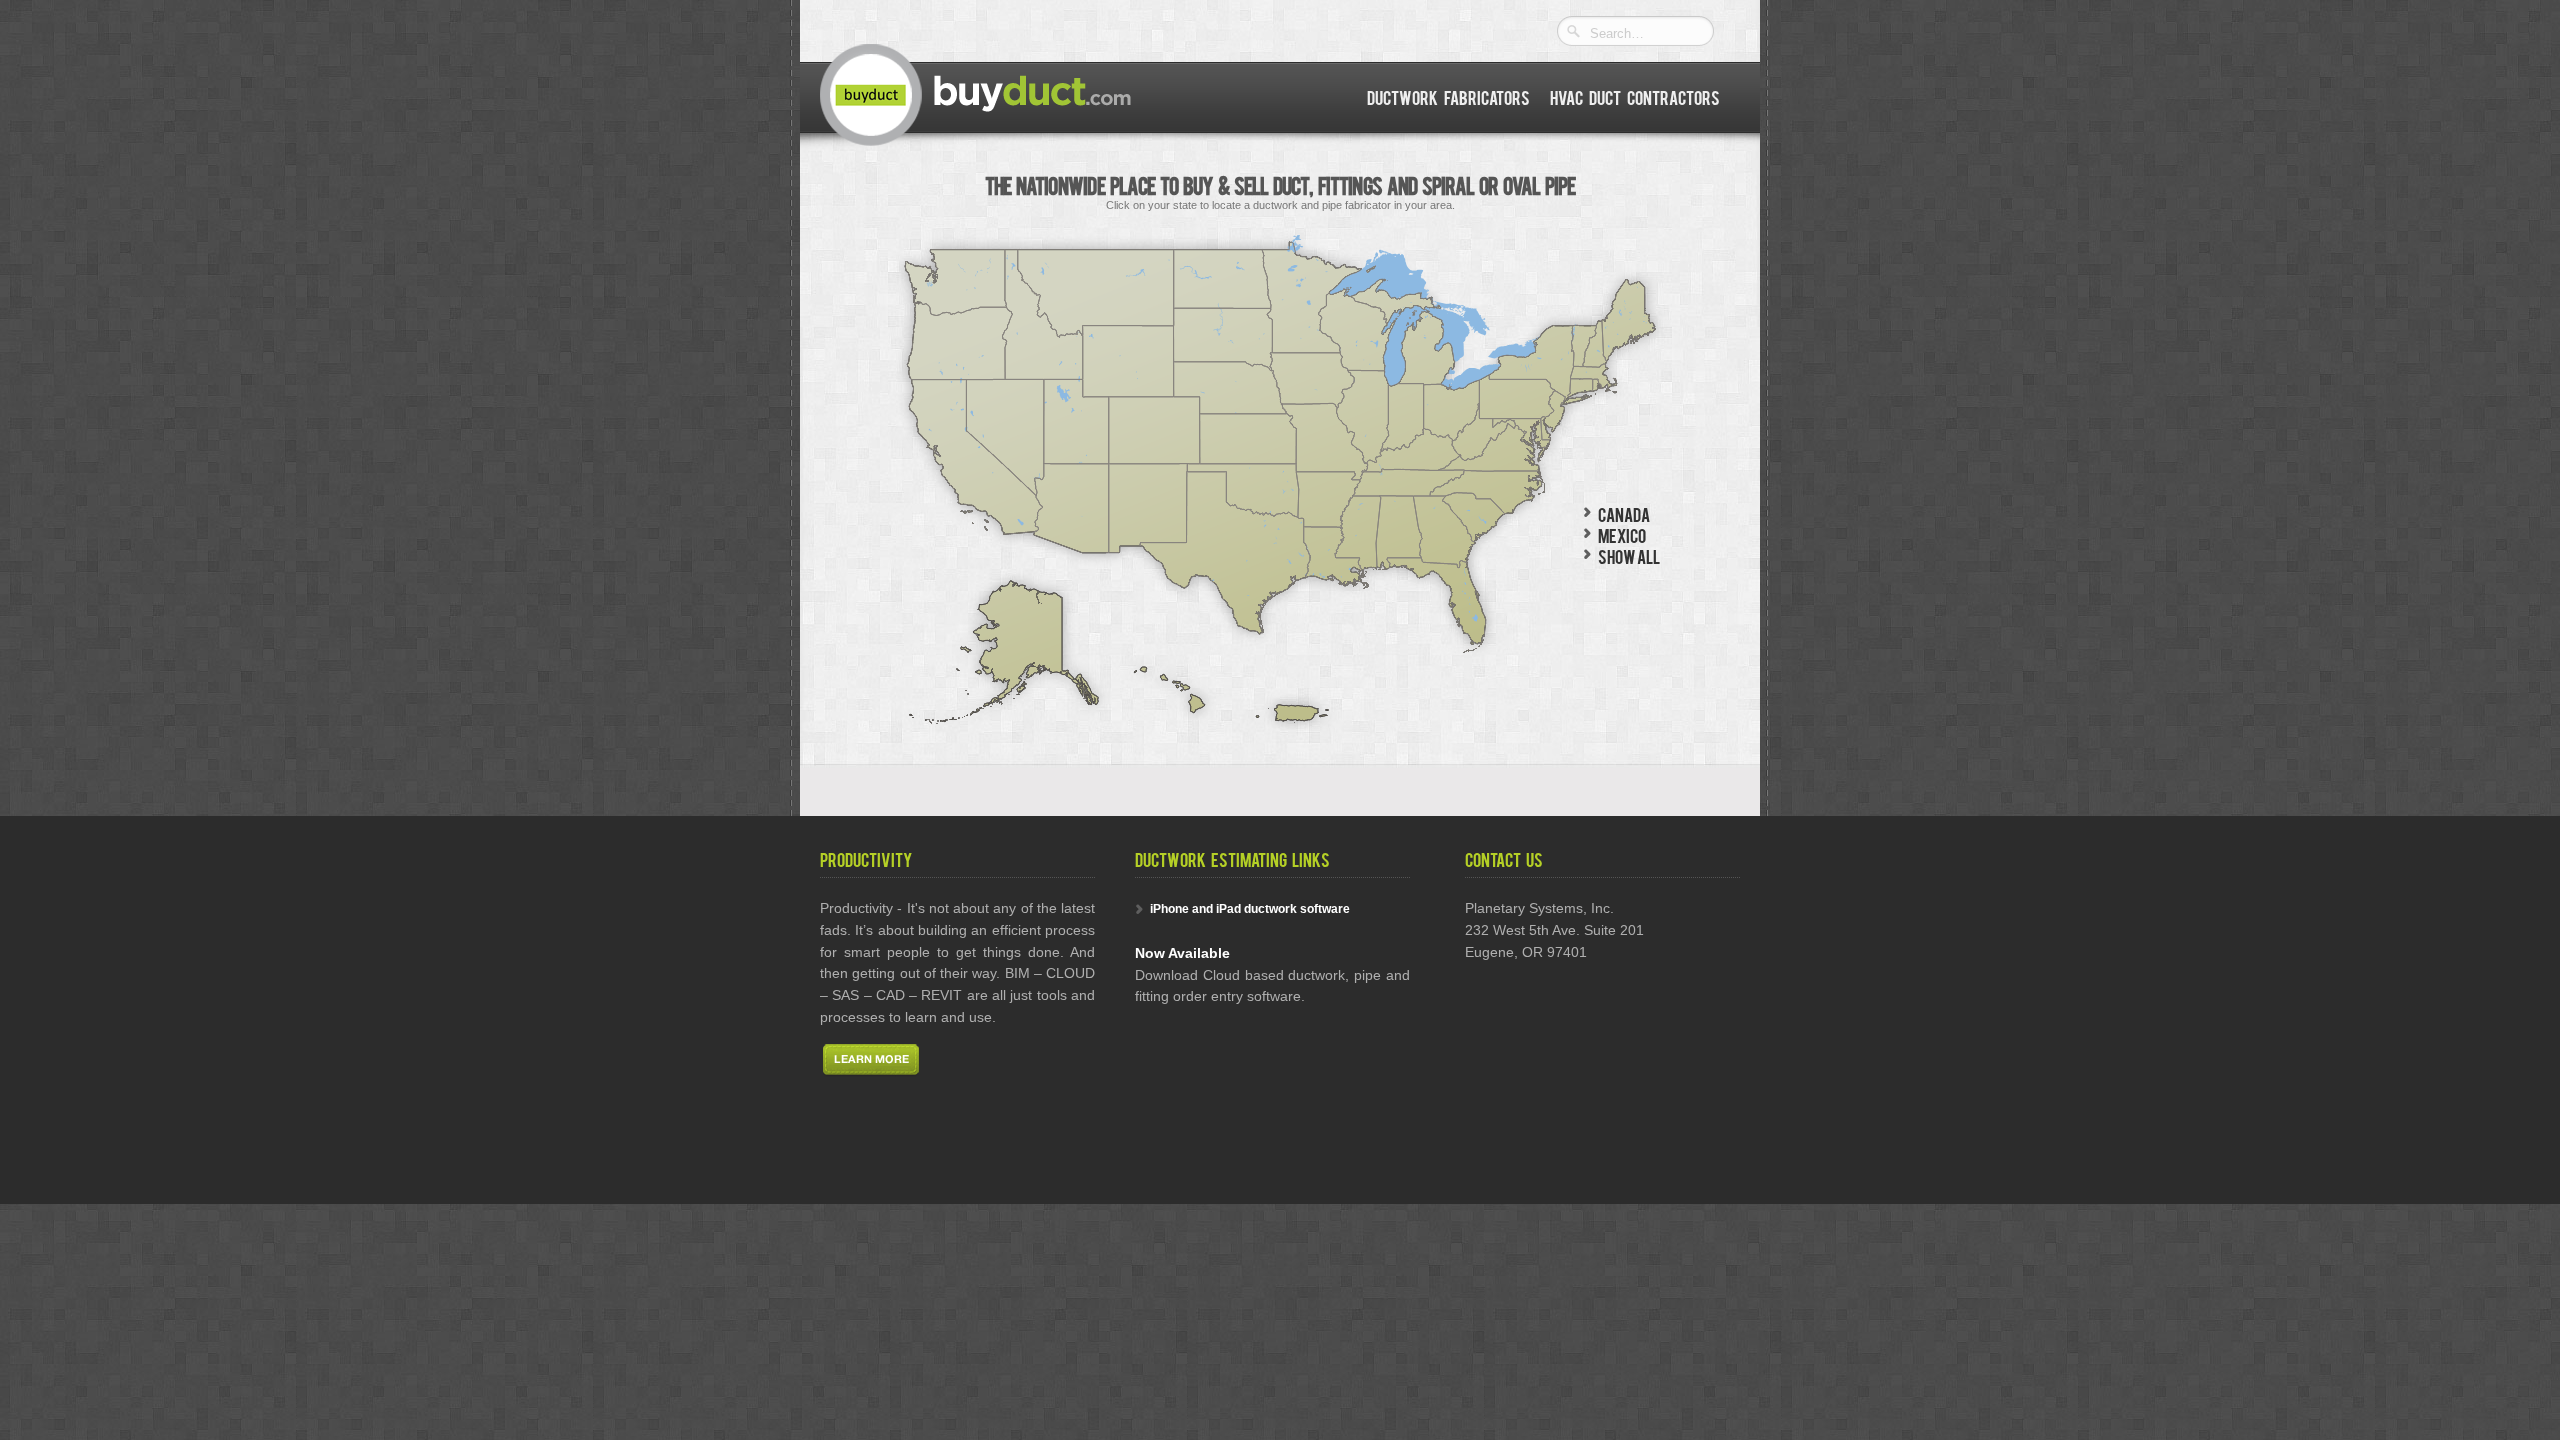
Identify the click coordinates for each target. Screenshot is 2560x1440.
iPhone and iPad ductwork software (1250, 909)
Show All (1629, 555)
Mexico (1622, 534)
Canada (1624, 513)
